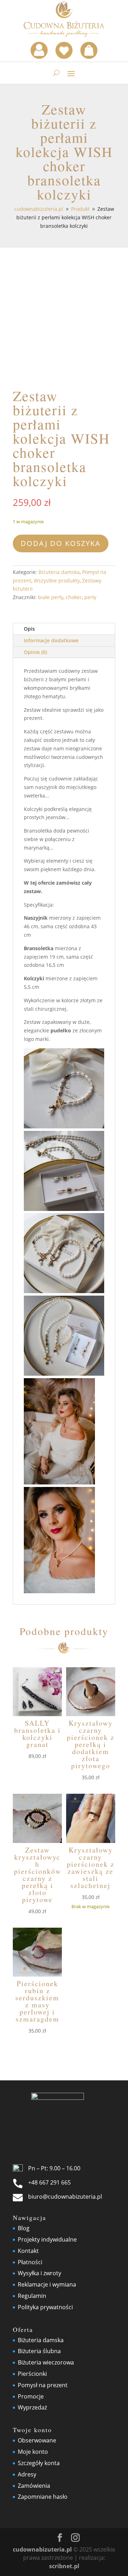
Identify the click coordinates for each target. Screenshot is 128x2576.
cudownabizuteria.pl (42, 2549)
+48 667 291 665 (49, 2182)
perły (90, 597)
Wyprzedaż (32, 2407)
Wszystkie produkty (57, 580)
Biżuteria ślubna (39, 2351)
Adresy (27, 2474)
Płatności (30, 2262)
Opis (29, 629)
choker (74, 597)
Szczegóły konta (39, 2463)
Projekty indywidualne (47, 2239)
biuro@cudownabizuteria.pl (65, 2197)
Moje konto (33, 2452)
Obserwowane (37, 2440)
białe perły (51, 597)
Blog (24, 2228)
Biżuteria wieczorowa (46, 2362)
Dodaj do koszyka (61, 543)
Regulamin (32, 2296)
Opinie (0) (35, 652)
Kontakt (28, 2251)
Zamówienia (34, 2486)
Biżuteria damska (59, 572)
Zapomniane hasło (43, 2497)
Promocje (31, 2396)
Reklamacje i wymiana (47, 2284)
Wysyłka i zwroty (39, 2273)
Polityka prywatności (45, 2307)
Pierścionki (32, 2374)
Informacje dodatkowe (51, 640)
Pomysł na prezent (43, 2385)
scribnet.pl (64, 2566)
